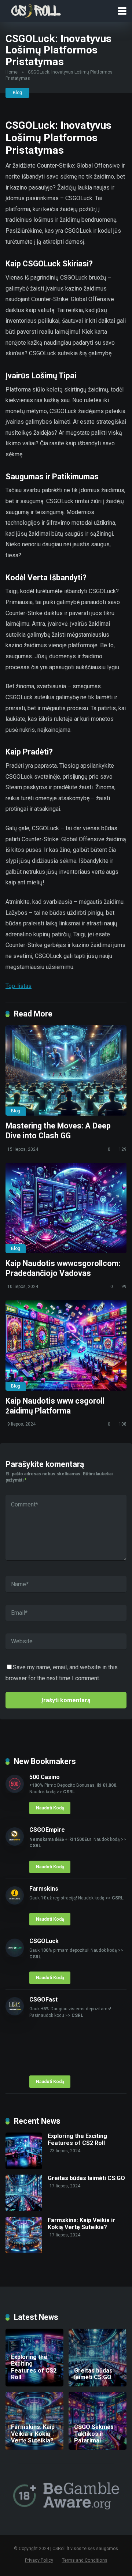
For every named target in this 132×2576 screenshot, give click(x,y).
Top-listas (19, 986)
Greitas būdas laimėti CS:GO (86, 2178)
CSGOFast (43, 2000)
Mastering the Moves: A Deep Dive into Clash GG (58, 1131)
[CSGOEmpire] (15, 1844)
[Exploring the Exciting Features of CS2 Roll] (24, 2167)
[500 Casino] (15, 1791)
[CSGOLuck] (15, 1955)
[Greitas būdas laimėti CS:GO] (24, 2209)
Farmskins (44, 1889)
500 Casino (45, 1777)
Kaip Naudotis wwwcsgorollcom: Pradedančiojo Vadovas (63, 1268)
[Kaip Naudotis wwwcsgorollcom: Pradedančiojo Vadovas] (66, 1208)
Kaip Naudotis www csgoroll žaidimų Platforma (55, 1406)
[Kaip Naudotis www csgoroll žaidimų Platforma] (66, 1345)
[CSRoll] (35, 10)
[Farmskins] (15, 1903)
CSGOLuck (44, 1941)
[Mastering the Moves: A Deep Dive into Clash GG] (66, 1071)
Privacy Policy (39, 2560)
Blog (17, 93)
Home (12, 72)
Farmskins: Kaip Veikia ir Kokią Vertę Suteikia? (81, 2224)
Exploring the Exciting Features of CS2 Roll (77, 2139)
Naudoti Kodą (50, 1808)
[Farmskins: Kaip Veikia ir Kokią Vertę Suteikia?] (24, 2251)
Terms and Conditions (85, 2560)
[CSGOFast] (15, 2013)
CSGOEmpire (47, 1830)
